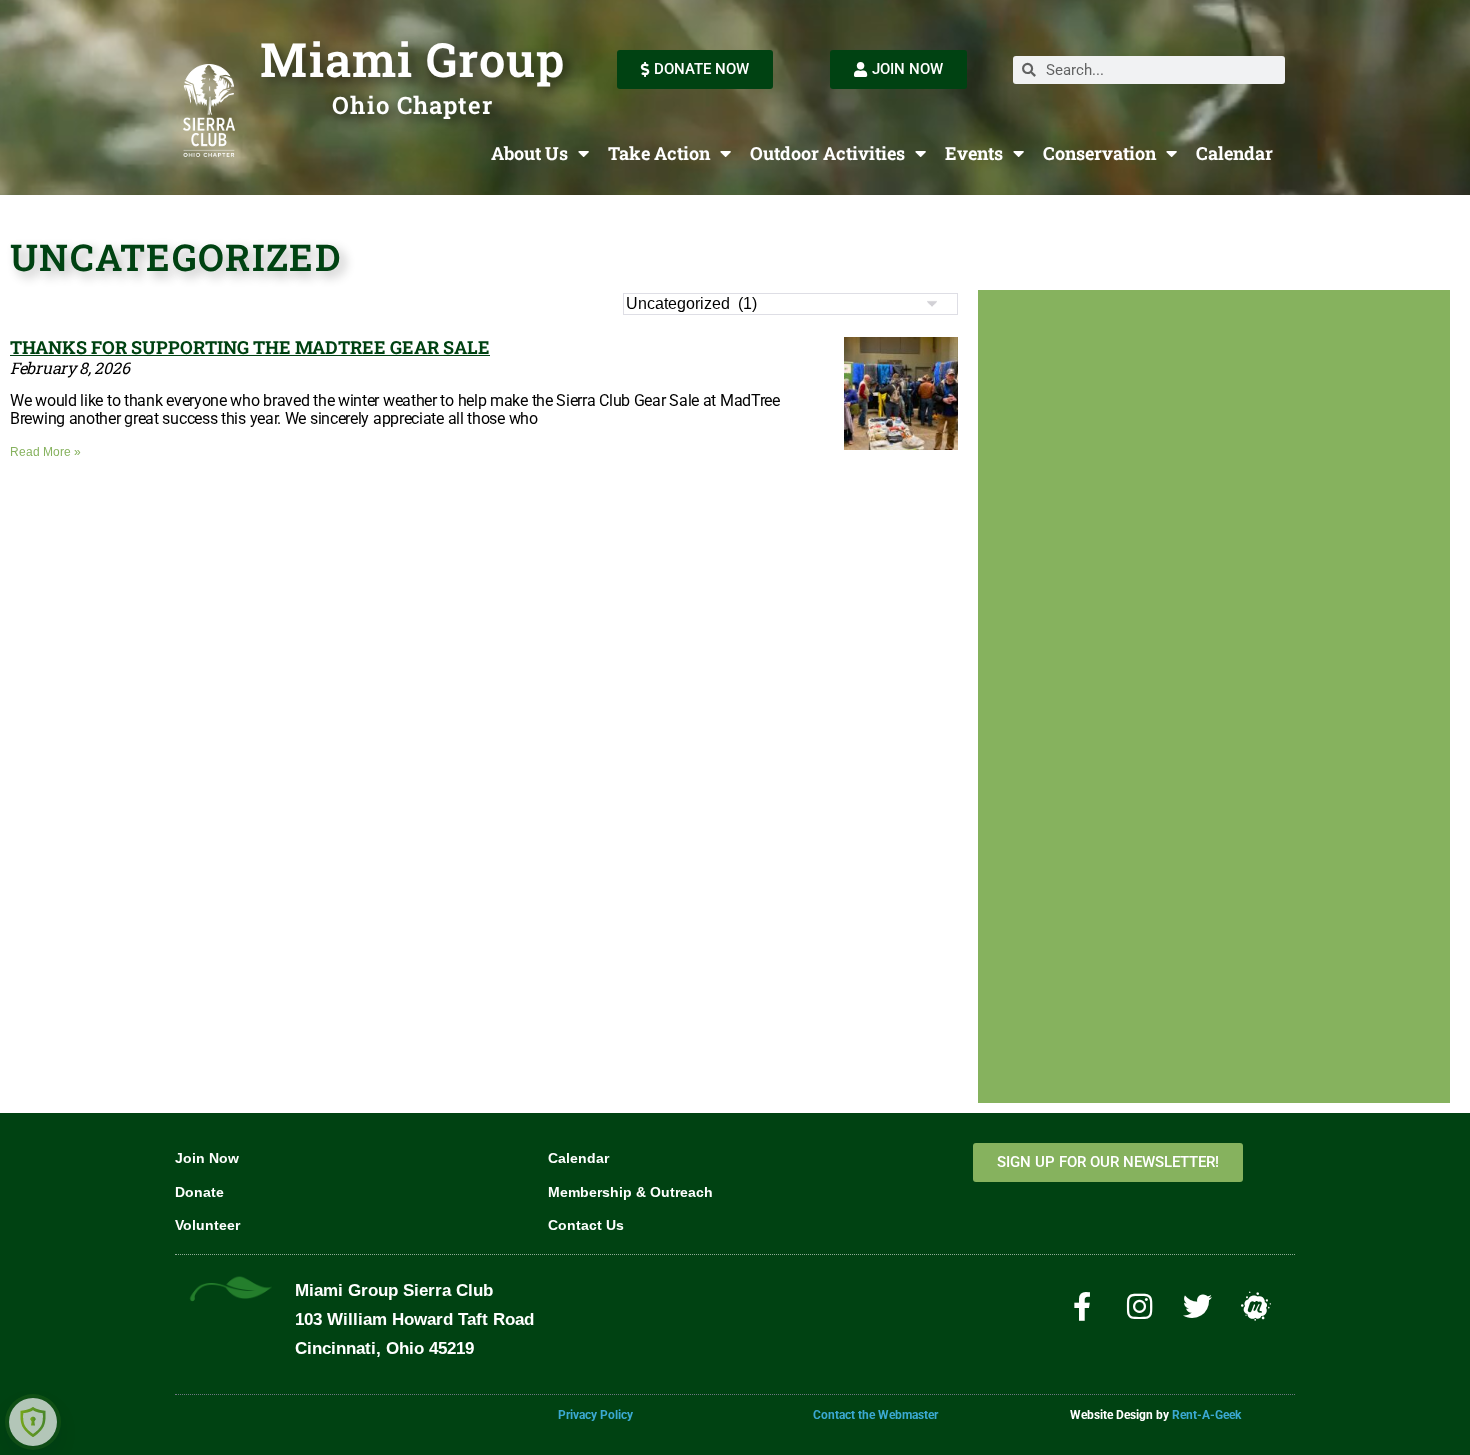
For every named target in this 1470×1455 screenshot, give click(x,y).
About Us (529, 153)
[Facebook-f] (1082, 1306)
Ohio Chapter (412, 105)
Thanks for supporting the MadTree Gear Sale (250, 347)
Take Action (659, 153)
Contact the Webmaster (875, 1415)
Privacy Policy (595, 1415)
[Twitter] (1198, 1306)
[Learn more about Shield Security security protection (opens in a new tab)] (33, 1422)
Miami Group (412, 59)
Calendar (1234, 153)
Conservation (1099, 153)
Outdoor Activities (827, 153)
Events (974, 153)
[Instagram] (1140, 1306)
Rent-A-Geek (1206, 1415)
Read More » (45, 452)
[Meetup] (1256, 1306)
